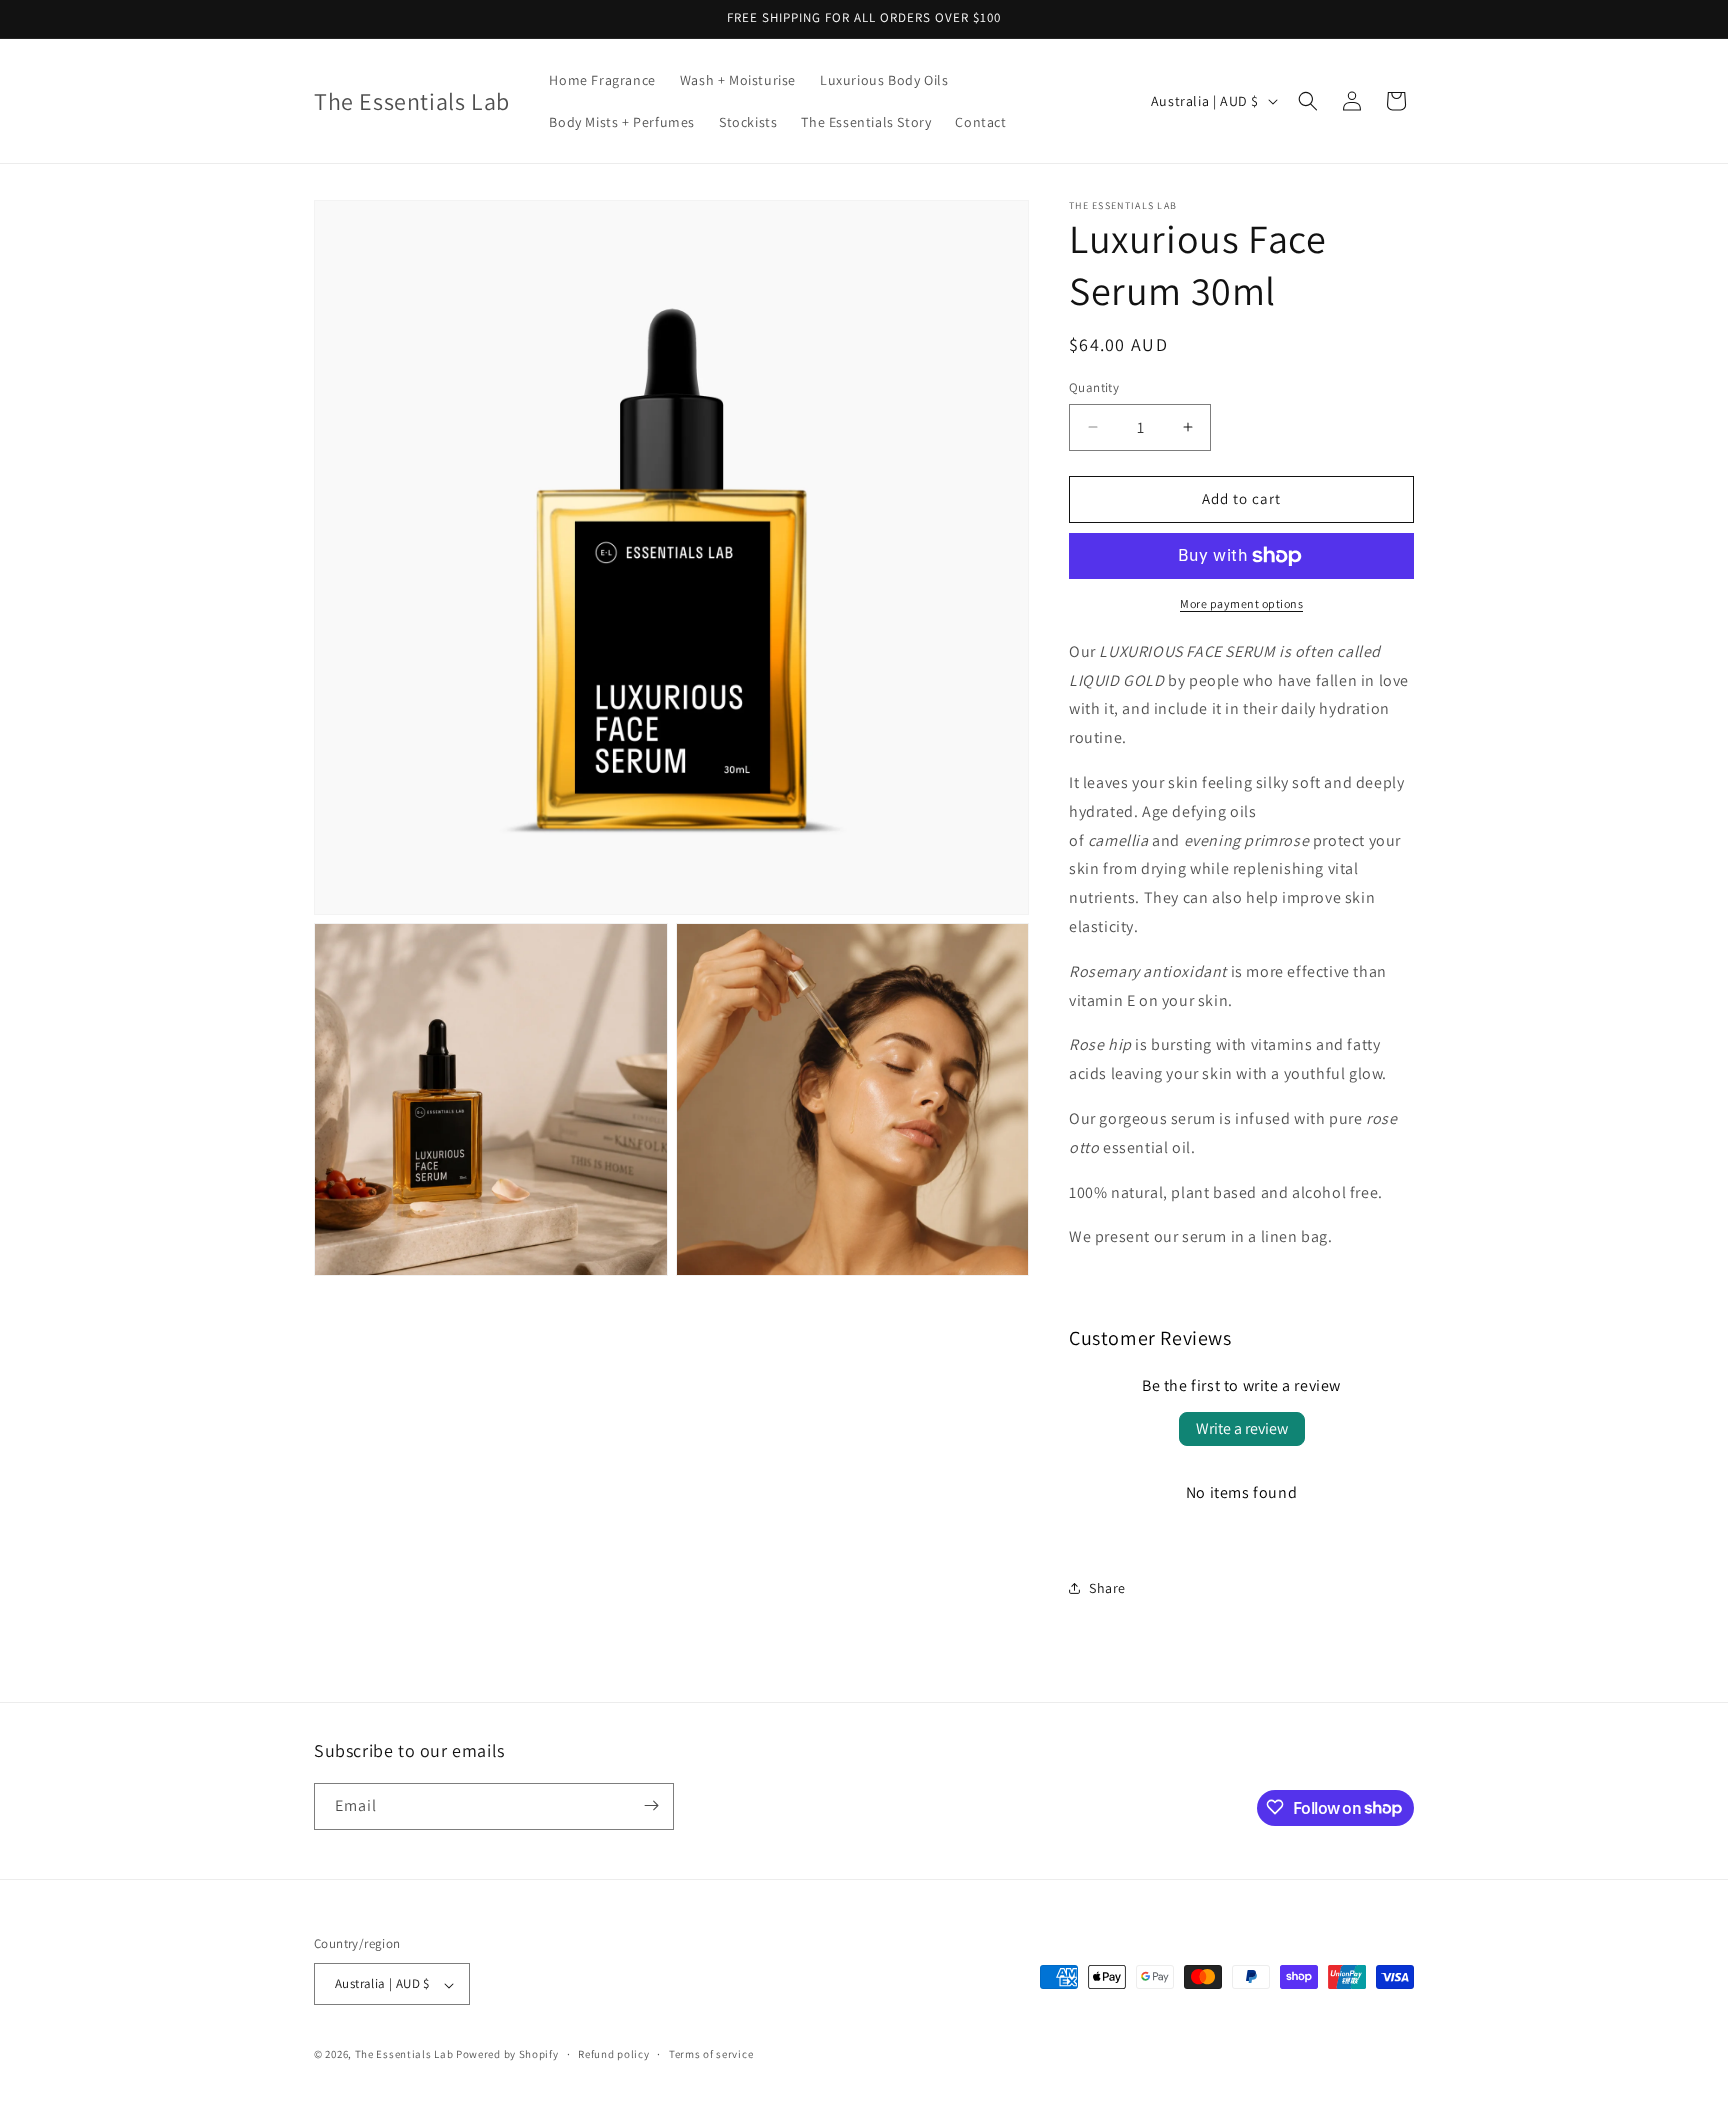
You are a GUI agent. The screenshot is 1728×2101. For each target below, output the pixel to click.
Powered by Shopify (507, 2055)
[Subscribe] (651, 1805)
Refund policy (613, 2054)
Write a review (1242, 1428)
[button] (1308, 101)
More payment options (1241, 603)
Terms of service (711, 2054)
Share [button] (1107, 1588)
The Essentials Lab (404, 2055)
